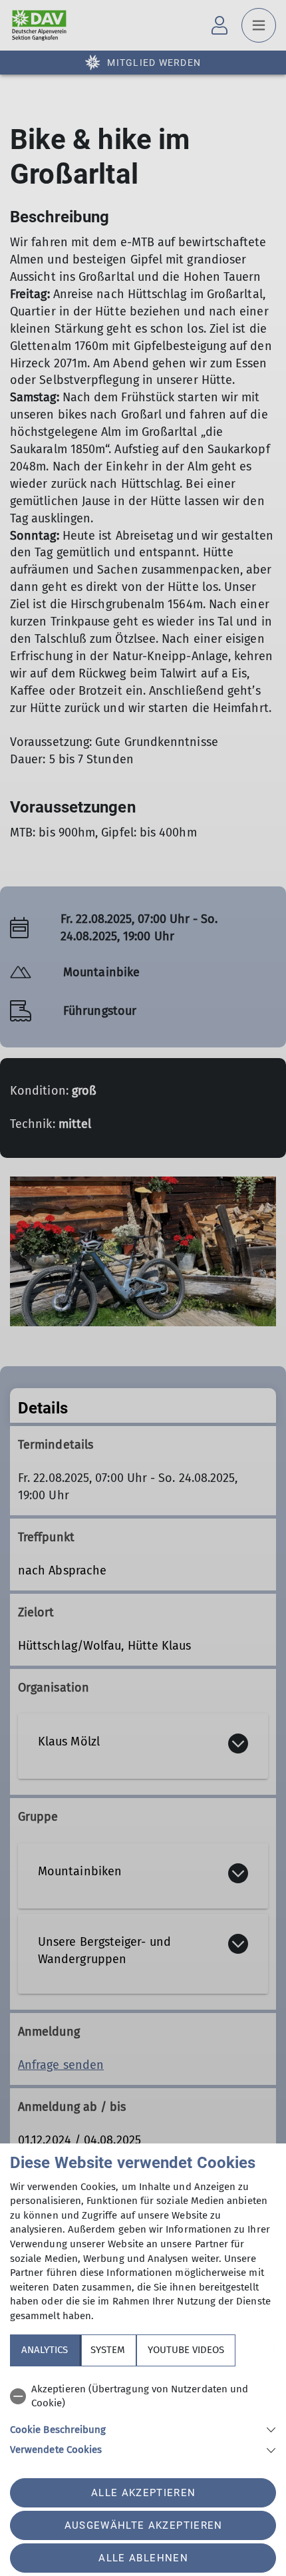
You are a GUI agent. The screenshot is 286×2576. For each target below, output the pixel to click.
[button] (143, 2429)
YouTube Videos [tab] (186, 2350)
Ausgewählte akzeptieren (144, 2525)
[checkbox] (143, 2397)
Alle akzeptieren (143, 2493)
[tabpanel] (143, 2417)
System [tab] (108, 2350)
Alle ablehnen (143, 2558)
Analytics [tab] (45, 2350)
